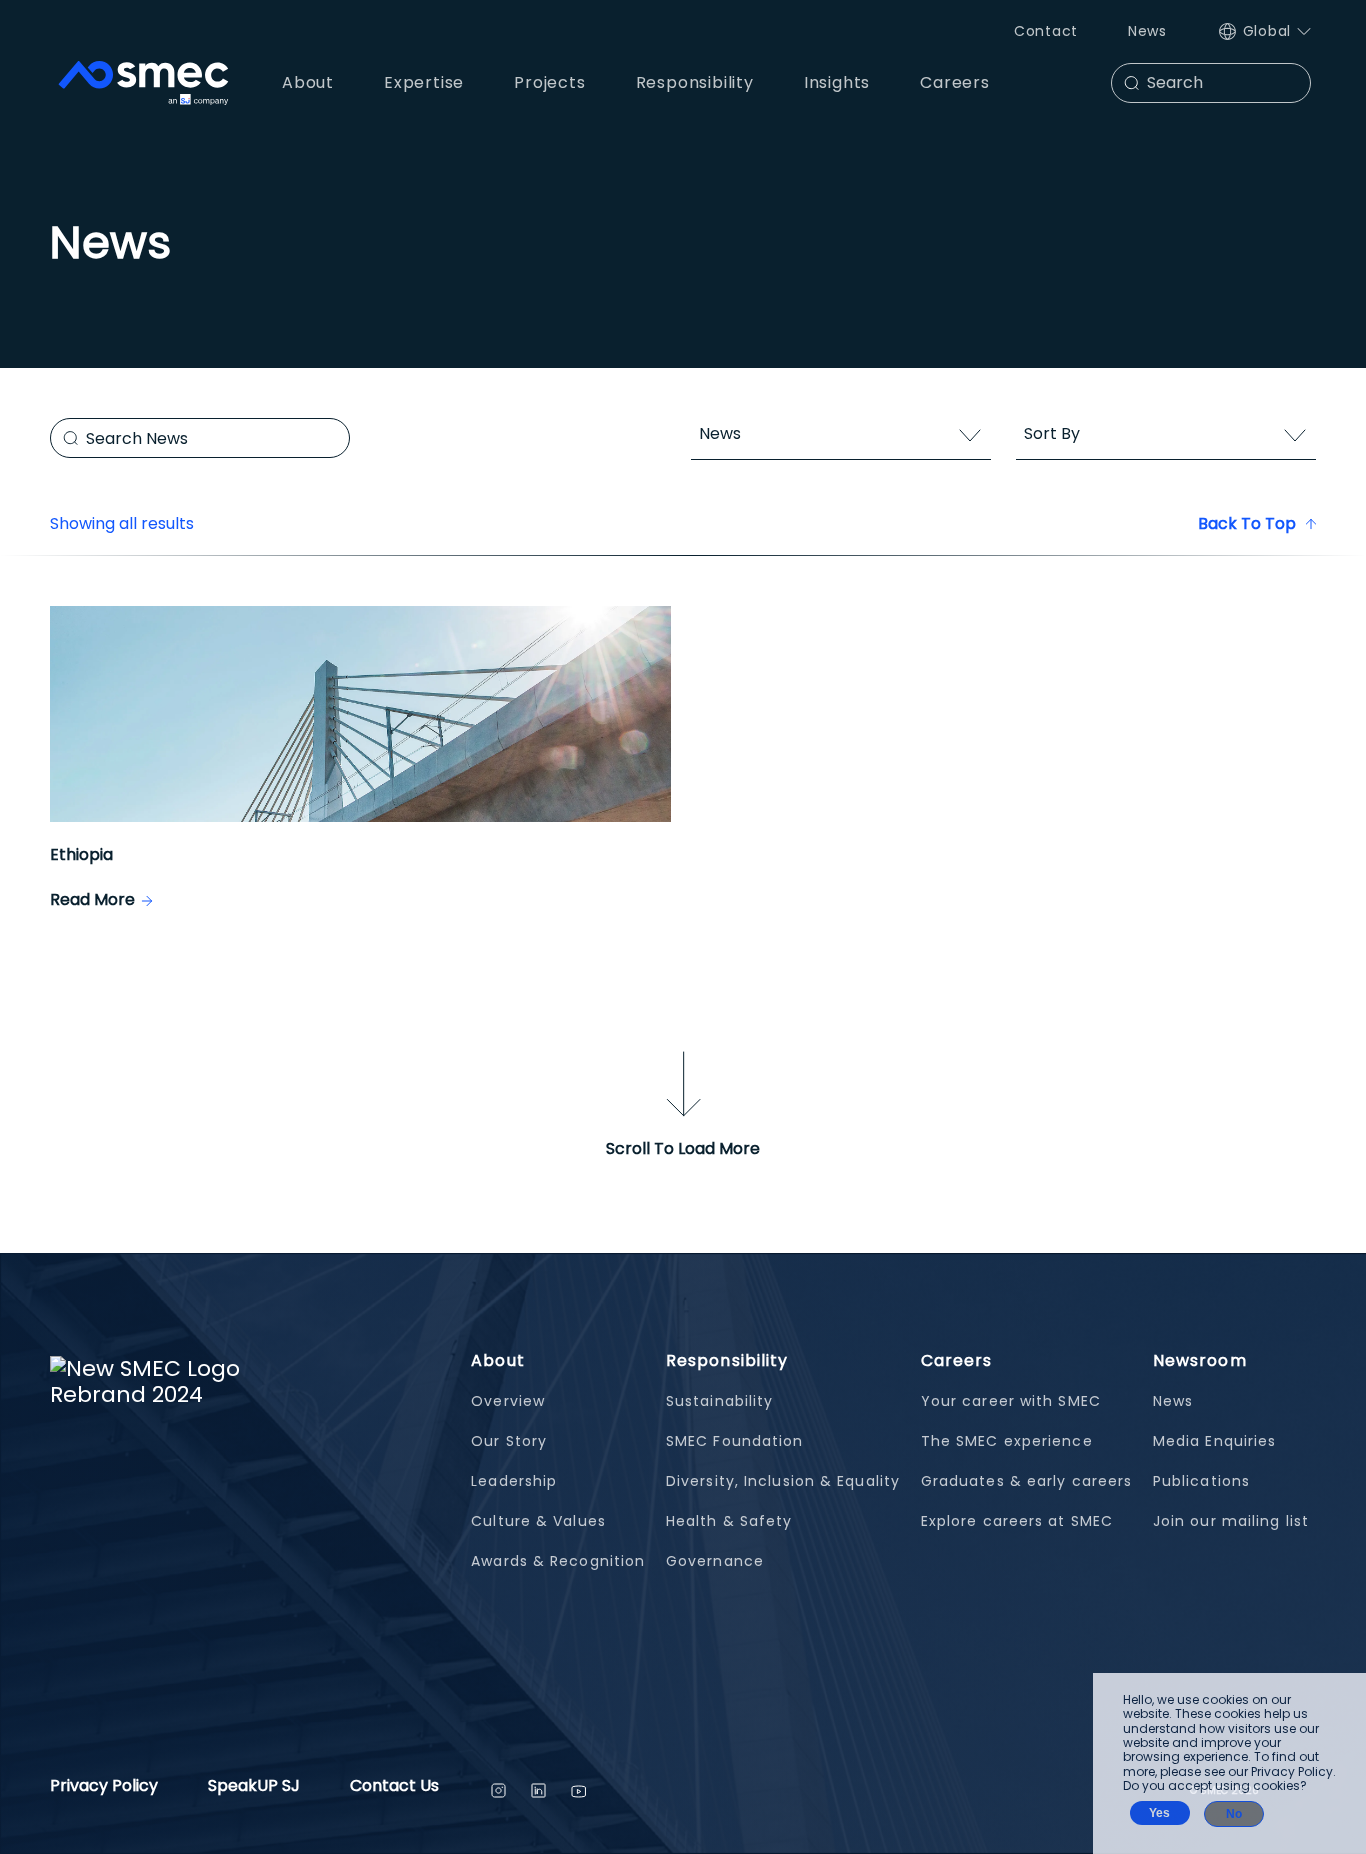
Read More (92, 899)
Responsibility (727, 1360)
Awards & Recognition (558, 1561)
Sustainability (719, 1401)
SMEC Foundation (735, 1441)
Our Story (509, 1441)
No (1234, 1814)
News (1147, 31)
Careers (957, 1360)
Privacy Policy (104, 1787)
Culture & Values (538, 1521)
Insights (837, 82)
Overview (508, 1401)
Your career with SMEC (1011, 1401)
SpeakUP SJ (254, 1787)
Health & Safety (729, 1521)
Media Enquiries (1215, 1441)
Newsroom (1200, 1360)
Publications (1201, 1481)
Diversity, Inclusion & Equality (783, 1481)
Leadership (514, 1481)
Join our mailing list (1231, 1521)
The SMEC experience (1007, 1441)
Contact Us (394, 1787)
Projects (549, 82)
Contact (1046, 31)
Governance (715, 1561)
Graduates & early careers (1027, 1481)
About (498, 1360)
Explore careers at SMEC (1017, 1521)
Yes (1159, 1813)
